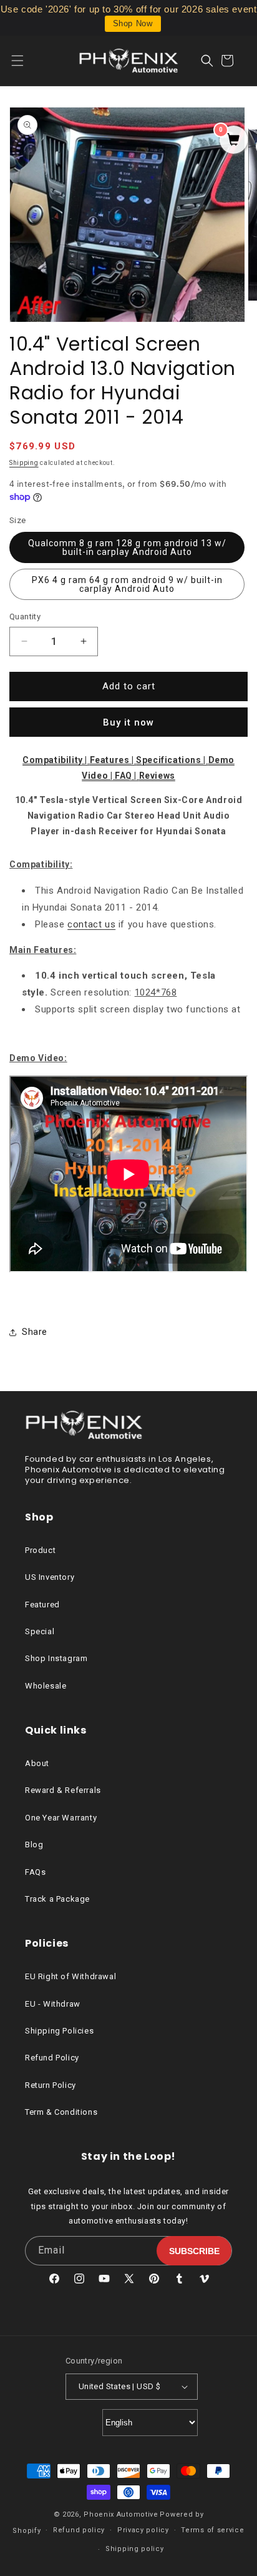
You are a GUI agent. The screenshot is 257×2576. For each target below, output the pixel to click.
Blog (34, 1845)
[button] (25, 61)
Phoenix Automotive (121, 2514)
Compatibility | (56, 760)
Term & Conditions (61, 2112)
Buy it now (128, 722)
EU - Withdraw (53, 2004)
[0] (234, 141)
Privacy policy (143, 2530)
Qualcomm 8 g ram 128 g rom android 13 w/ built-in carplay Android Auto (127, 547)
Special (40, 1631)
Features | (113, 760)
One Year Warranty (61, 1818)
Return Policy (51, 2085)
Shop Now (133, 23)
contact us (91, 924)
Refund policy (79, 2530)
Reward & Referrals (63, 1790)
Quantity (25, 617)
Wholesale (46, 1686)
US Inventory (50, 1577)
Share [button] (35, 1332)
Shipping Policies (59, 2031)
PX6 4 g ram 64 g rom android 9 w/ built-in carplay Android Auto (127, 584)
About (37, 1763)
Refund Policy (52, 2058)
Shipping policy (135, 2549)
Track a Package (57, 1899)
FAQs (35, 1872)
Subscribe (194, 2251)
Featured (42, 1605)
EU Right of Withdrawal (70, 1976)
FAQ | (127, 776)
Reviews (157, 776)
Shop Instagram (56, 1658)
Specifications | (172, 760)
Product (40, 1550)
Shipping (24, 463)
